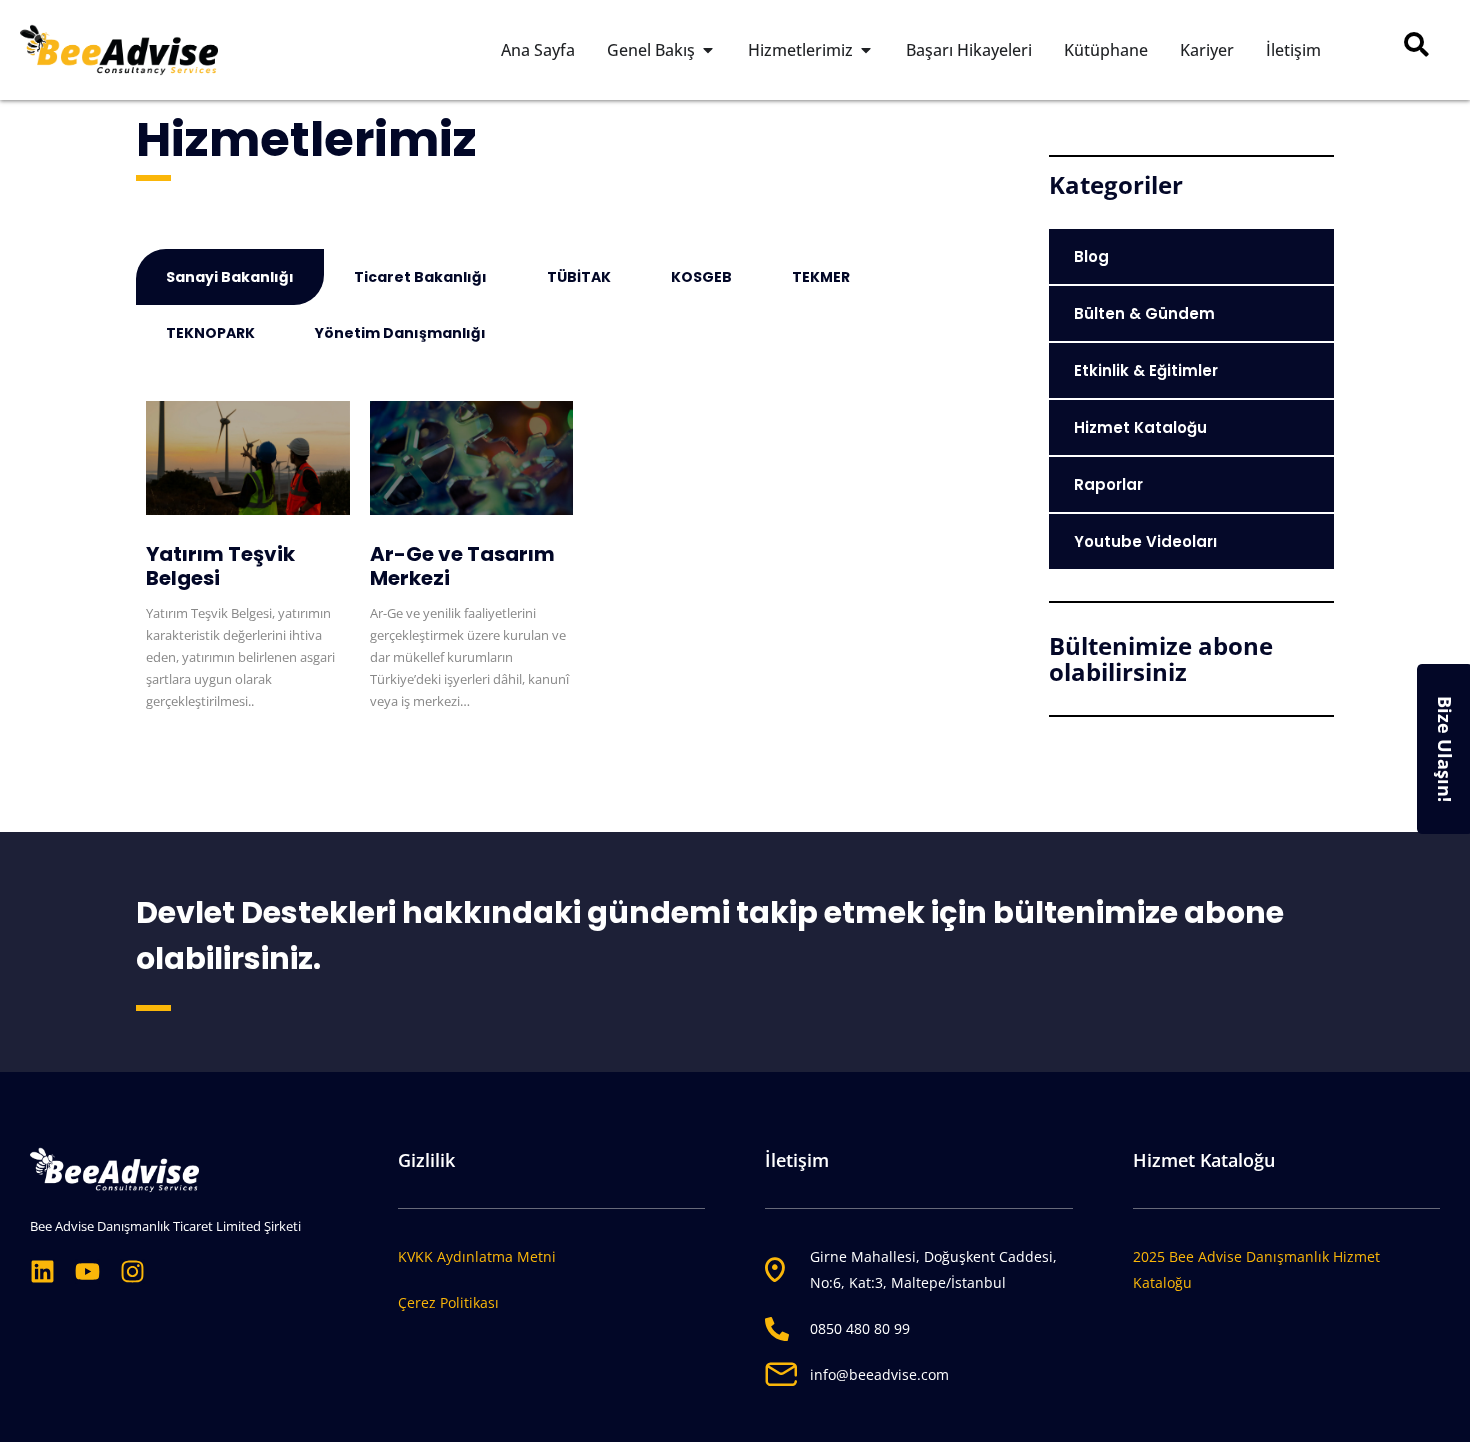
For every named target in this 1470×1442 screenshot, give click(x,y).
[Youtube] (87, 1271)
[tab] (230, 277)
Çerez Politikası (448, 1302)
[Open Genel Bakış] (708, 50)
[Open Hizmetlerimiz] (866, 50)
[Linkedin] (42, 1271)
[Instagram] (132, 1271)
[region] (735, 1382)
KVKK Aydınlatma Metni (477, 1256)
